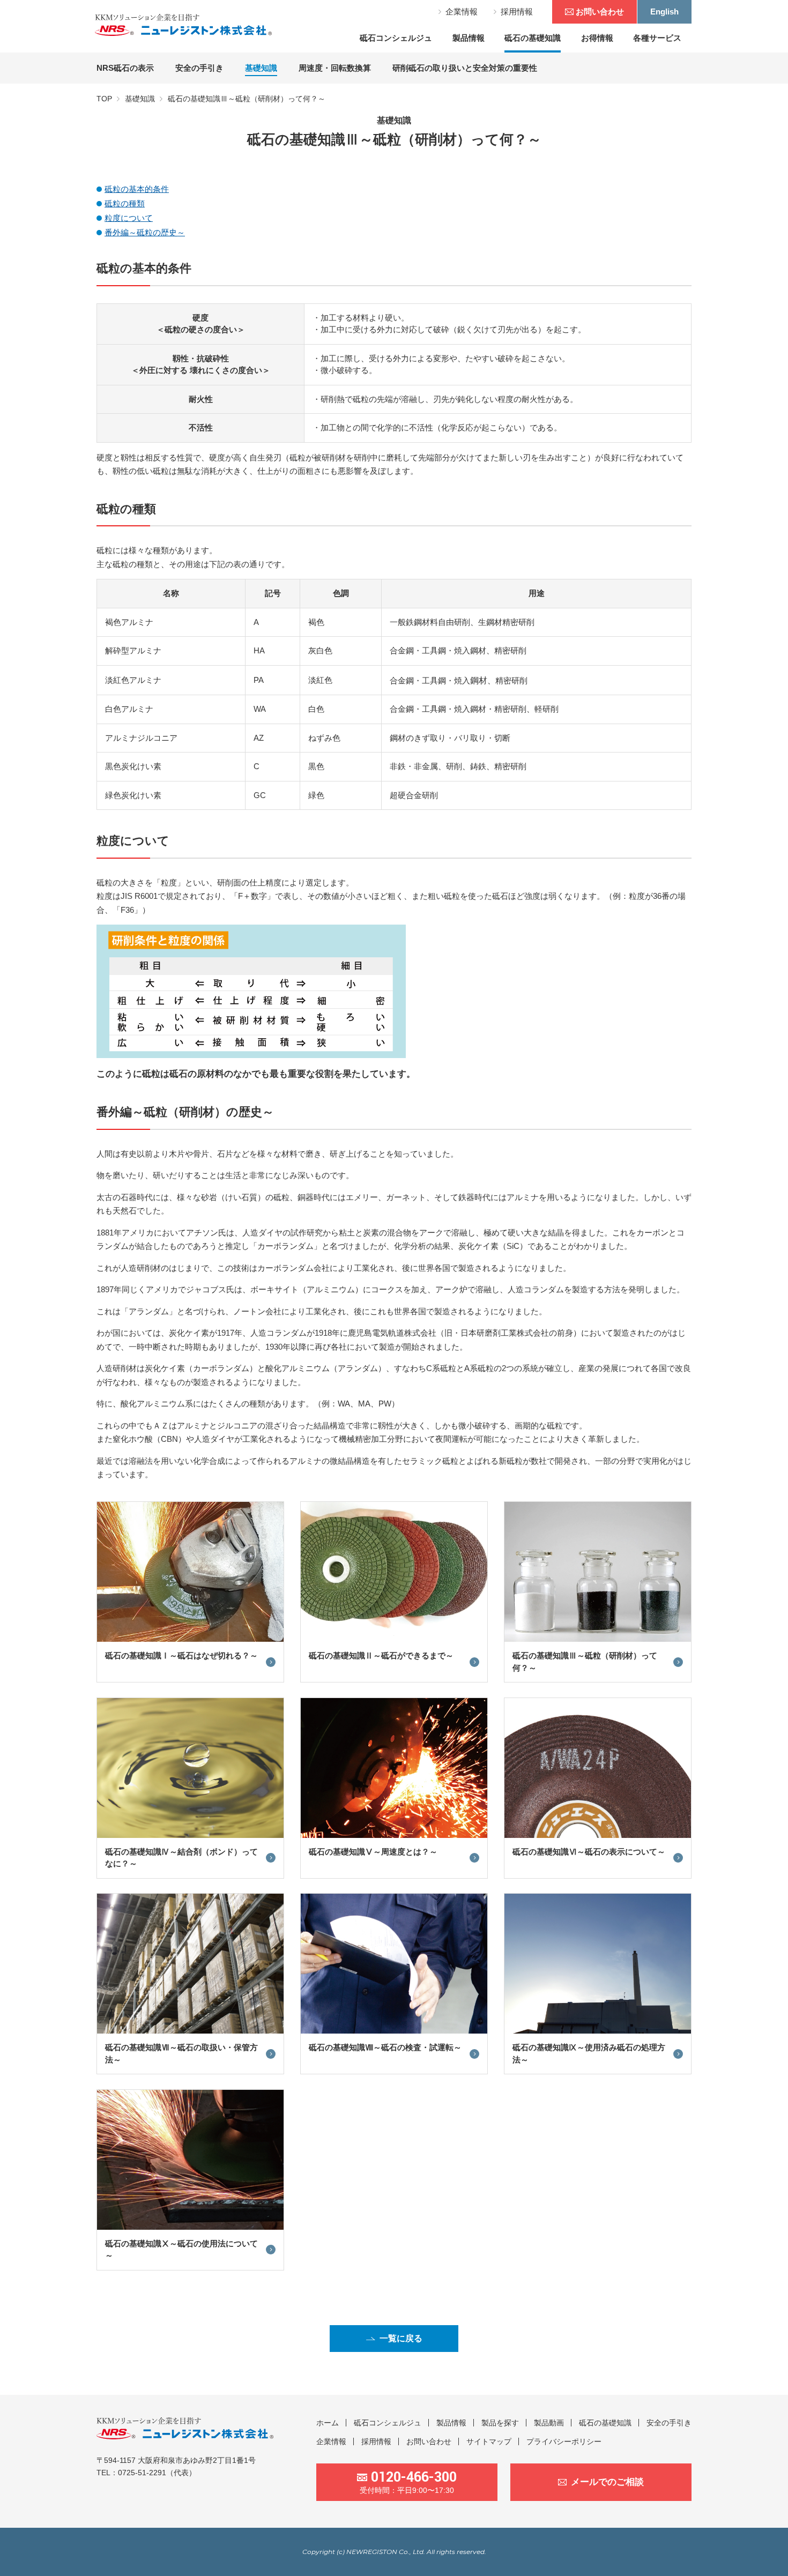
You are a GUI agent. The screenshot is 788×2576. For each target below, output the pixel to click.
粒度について (129, 218)
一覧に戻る (401, 2338)
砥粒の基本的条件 (137, 189)
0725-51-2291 (142, 2473)
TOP (104, 99)
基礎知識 (140, 99)
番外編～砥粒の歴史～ (145, 232)
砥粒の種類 (125, 203)
